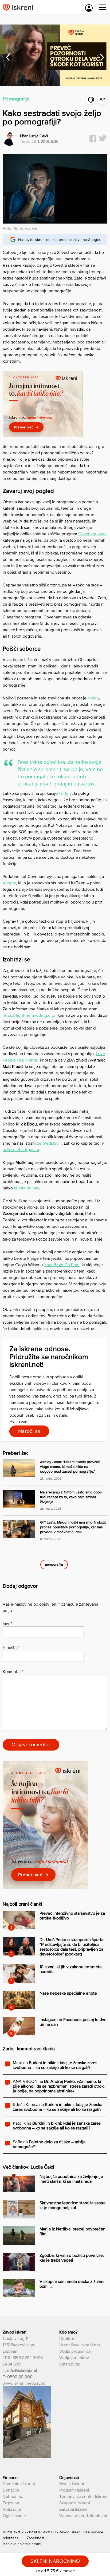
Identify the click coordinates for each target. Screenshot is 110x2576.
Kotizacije (12, 2509)
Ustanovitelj (70, 2364)
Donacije (11, 2490)
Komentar (13, 1671)
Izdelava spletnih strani (22, 2544)
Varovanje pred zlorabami (83, 2516)
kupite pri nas (26, 1188)
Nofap (93, 698)
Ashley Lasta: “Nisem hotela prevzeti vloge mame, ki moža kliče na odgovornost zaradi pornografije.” (70, 1467)
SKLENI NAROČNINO (55, 2561)
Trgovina (11, 2503)
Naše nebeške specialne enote (68, 1993)
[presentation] (8, 55)
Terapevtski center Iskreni (83, 2496)
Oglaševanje (14, 2516)
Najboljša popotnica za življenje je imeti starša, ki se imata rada (71, 2179)
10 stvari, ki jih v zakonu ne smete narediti (71, 1969)
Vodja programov (75, 2351)
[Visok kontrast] (91, 100)
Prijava (89, 8)
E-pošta (11, 1647)
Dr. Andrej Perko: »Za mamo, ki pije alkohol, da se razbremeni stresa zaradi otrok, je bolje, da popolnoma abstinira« (59, 2086)
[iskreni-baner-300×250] (43, 436)
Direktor (67, 2338)
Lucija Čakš (38, 136)
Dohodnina (13, 2496)
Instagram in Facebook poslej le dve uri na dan (73, 2022)
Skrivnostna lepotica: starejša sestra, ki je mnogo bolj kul (73, 2205)
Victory (9, 883)
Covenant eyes (92, 534)
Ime (7, 1623)
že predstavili (49, 1143)
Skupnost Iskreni (75, 2503)
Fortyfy (65, 793)
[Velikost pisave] (103, 100)
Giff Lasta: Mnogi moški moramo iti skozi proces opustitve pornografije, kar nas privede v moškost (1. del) (73, 1527)
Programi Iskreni (74, 2490)
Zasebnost (36, 2538)
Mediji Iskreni (72, 2484)
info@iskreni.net (22, 2370)
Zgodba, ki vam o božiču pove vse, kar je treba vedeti (72, 2258)
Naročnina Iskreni (19, 2484)
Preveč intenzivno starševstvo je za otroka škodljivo (72, 1915)
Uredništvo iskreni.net (80, 2345)
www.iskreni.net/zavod (24, 2383)
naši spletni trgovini (21, 1149)
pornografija (54, 1564)
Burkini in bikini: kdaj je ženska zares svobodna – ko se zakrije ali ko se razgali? (55, 2065)
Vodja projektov (74, 2358)
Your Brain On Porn (62, 1265)
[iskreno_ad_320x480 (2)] (45, 1888)
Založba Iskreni (73, 2509)
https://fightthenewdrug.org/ (29, 1015)
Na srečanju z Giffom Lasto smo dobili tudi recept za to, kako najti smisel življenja (71, 1497)
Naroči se (29, 1431)
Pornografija (16, 99)
